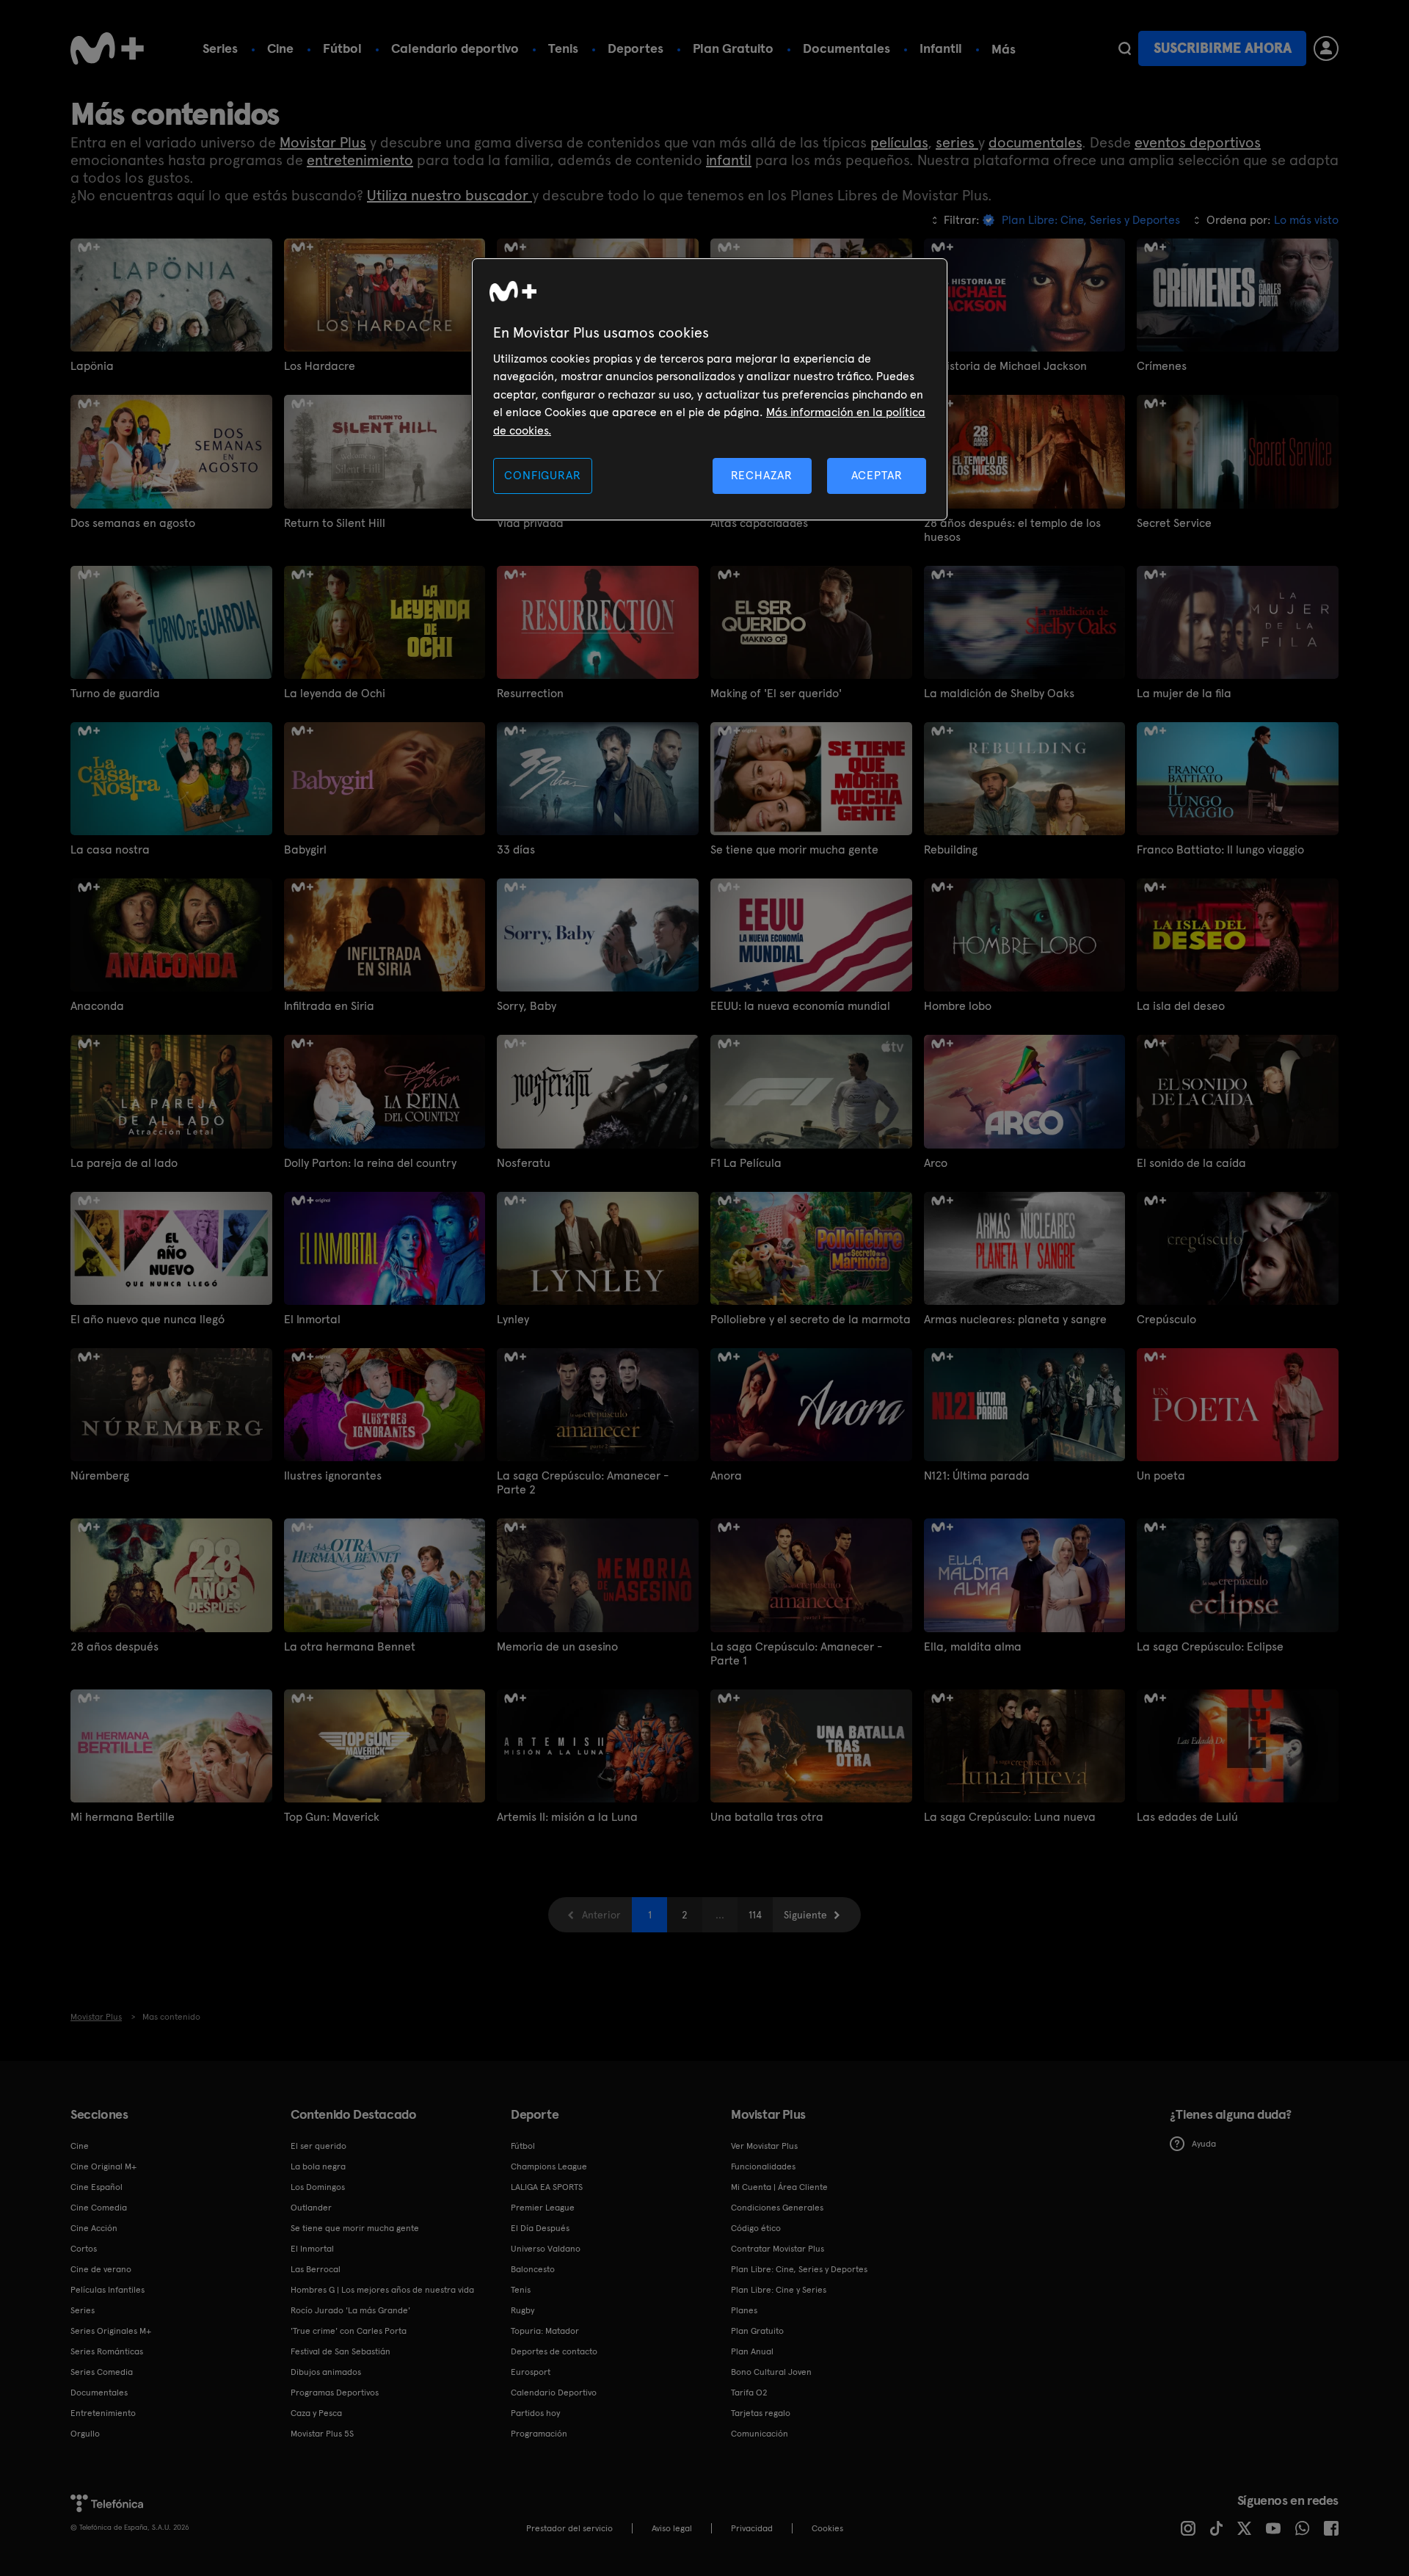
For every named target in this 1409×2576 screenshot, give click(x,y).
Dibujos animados (326, 2372)
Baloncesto (533, 2269)
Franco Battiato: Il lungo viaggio (1220, 849)
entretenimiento (360, 160)
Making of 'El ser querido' (776, 693)
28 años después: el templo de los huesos (1012, 530)
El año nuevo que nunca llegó (148, 1319)
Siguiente (805, 1915)
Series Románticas (107, 2351)
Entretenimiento (103, 2413)
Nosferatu (524, 1163)
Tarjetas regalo (761, 2413)
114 (755, 1915)
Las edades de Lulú (1187, 1817)
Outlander (311, 2208)
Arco (936, 1163)
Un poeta (1161, 1476)
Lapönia (92, 366)
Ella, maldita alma (973, 1647)
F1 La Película (746, 1163)
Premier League (543, 2208)
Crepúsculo (1166, 1319)
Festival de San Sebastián (341, 2351)
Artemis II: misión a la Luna (567, 1817)
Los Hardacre (320, 366)
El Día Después (540, 2228)
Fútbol (342, 48)
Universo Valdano (546, 2249)
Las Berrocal (316, 2269)
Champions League (549, 2166)
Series (220, 48)
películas (899, 142)
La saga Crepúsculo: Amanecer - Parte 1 (796, 1653)
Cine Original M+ (103, 2166)
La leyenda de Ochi (335, 693)
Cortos (84, 2249)
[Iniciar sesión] (1326, 48)
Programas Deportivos (335, 2393)
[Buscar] (1125, 48)
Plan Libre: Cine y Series (779, 2290)
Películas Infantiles (108, 2290)
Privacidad (752, 2528)
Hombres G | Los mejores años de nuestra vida (382, 2290)
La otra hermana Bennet (350, 1647)
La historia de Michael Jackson (1005, 366)
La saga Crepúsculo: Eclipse (1210, 1647)
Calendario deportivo (455, 48)
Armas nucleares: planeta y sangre (1015, 1319)
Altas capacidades (759, 523)
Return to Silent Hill (335, 523)
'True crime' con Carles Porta (349, 2331)
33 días (516, 849)
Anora (726, 1476)
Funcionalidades (763, 2166)
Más (1004, 49)
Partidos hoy (535, 2413)
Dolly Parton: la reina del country (370, 1163)
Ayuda (1204, 2144)
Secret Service (1174, 523)
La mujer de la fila (1184, 693)
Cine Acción (94, 2228)
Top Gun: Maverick (332, 1817)
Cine (280, 48)
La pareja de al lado (124, 1163)
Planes (744, 2310)
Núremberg (100, 1476)
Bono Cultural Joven (771, 2372)
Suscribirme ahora (1223, 48)
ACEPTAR (877, 475)
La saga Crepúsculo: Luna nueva (1010, 1817)
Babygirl (305, 849)
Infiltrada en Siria (329, 1006)
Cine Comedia (99, 2208)
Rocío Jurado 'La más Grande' (350, 2310)
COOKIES (827, 2528)
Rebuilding (951, 849)
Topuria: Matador (545, 2331)
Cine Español (97, 2187)
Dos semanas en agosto (133, 523)
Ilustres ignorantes (333, 1476)
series (957, 142)
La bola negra (318, 2166)
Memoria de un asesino (557, 1647)
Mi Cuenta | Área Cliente (779, 2187)
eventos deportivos (1198, 142)
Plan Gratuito (733, 48)
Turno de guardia (115, 693)
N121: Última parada (977, 1476)
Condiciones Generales (777, 2208)
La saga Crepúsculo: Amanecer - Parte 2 (583, 1482)
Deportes (636, 48)
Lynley (513, 1319)
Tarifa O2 (749, 2393)
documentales (1035, 142)
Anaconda (97, 1006)
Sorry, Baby (527, 1006)
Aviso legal (672, 2528)
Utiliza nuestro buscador (449, 195)
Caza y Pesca (316, 2413)
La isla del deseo (1181, 1006)
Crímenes (1162, 366)
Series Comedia (102, 2372)
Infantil (941, 48)
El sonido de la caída (1191, 1163)
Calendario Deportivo (554, 2393)
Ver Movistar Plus (764, 2146)
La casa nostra (110, 849)
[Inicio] (107, 48)
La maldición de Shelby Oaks (999, 693)
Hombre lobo (958, 1006)
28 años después (114, 1647)
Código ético (756, 2228)
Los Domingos (318, 2187)
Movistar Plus (323, 142)
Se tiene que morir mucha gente (794, 849)
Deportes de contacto (554, 2351)
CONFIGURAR (542, 475)
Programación (539, 2434)
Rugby (523, 2310)
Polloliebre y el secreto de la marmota (811, 1319)
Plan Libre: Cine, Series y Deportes (799, 2269)
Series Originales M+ (111, 2331)
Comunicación (760, 2434)
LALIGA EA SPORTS (547, 2187)
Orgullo (85, 2434)
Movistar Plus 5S (322, 2434)
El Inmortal (312, 1319)
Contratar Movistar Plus (778, 2249)
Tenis (563, 48)
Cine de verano (101, 2269)
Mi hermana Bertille (123, 1817)
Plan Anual (752, 2351)
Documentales (847, 48)
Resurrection (530, 693)
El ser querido (318, 2146)
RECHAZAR (762, 475)
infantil (729, 160)
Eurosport (531, 2372)
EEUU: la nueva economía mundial (800, 1006)
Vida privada (530, 523)
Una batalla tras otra (767, 1817)
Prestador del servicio (569, 2528)
